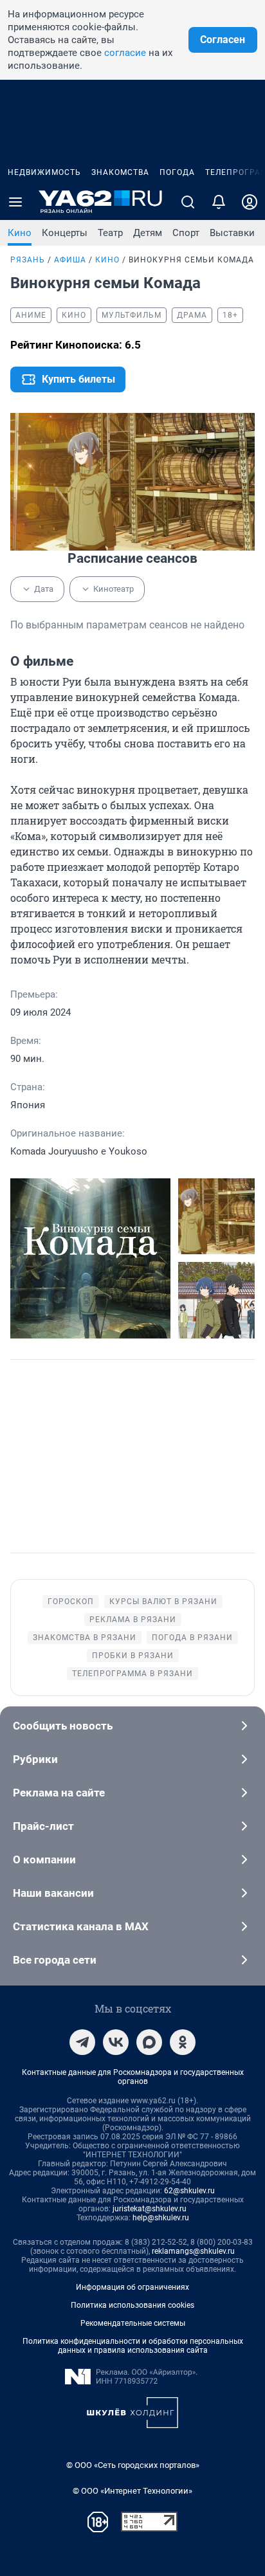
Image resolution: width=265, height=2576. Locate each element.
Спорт (186, 233)
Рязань (28, 260)
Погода (177, 172)
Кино (20, 233)
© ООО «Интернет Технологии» (132, 2491)
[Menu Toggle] (15, 202)
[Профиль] (250, 202)
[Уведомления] (219, 202)
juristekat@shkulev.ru (150, 2209)
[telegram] (82, 2042)
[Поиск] (188, 202)
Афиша (70, 260)
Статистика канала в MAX (81, 1926)
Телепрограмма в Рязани (132, 1674)
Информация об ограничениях (132, 2287)
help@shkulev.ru (161, 2218)
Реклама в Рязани (133, 1620)
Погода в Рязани (192, 1638)
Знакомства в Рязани (85, 1638)
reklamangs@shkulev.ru (193, 2251)
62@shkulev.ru (189, 2191)
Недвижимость (44, 172)
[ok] (183, 2042)
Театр (110, 233)
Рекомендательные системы (133, 2323)
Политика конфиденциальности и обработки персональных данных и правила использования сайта (133, 2346)
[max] (149, 2042)
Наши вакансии (53, 1893)
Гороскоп (71, 1602)
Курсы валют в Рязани (163, 1602)
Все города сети (55, 1960)
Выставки (232, 233)
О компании (44, 1859)
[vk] (116, 2042)
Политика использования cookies (132, 2305)
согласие (125, 53)
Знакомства (120, 172)
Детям (148, 233)
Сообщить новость (63, 1726)
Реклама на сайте (59, 1793)
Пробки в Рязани (133, 1656)
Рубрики (35, 1759)
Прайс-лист (43, 1826)
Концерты (65, 233)
